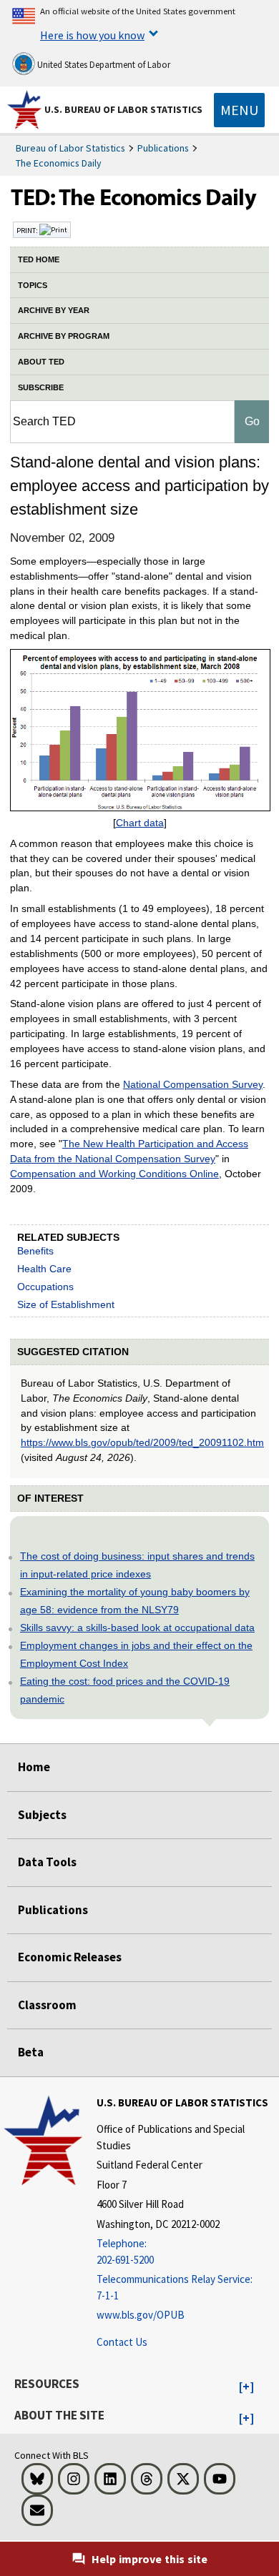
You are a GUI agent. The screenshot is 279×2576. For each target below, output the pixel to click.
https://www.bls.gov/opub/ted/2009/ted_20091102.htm (142, 1442)
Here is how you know (92, 35)
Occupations (45, 1287)
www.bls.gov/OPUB (141, 2315)
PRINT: (28, 230)
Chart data (140, 823)
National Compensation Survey (193, 1084)
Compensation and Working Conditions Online (114, 1174)
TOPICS (33, 285)
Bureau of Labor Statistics (70, 148)
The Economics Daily (59, 163)
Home (34, 1767)
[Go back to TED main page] (139, 201)
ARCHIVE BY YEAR (54, 310)
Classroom (47, 2005)
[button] (246, 2387)
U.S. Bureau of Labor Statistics (123, 109)
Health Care (44, 1269)
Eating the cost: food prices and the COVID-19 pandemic (125, 1690)
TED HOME (39, 259)
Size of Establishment (66, 1304)
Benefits (35, 1251)
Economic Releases (70, 1957)
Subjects (42, 1815)
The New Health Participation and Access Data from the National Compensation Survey (129, 1151)
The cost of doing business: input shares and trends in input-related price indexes (137, 1565)
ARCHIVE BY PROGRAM (64, 336)
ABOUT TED (41, 362)
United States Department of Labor (103, 65)
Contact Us (122, 2342)
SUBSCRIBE (41, 387)
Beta (31, 2052)
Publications (163, 148)
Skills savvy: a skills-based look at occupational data (137, 1628)
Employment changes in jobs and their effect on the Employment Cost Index (136, 1654)
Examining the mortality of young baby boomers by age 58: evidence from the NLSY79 (135, 1601)
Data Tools (47, 1862)
